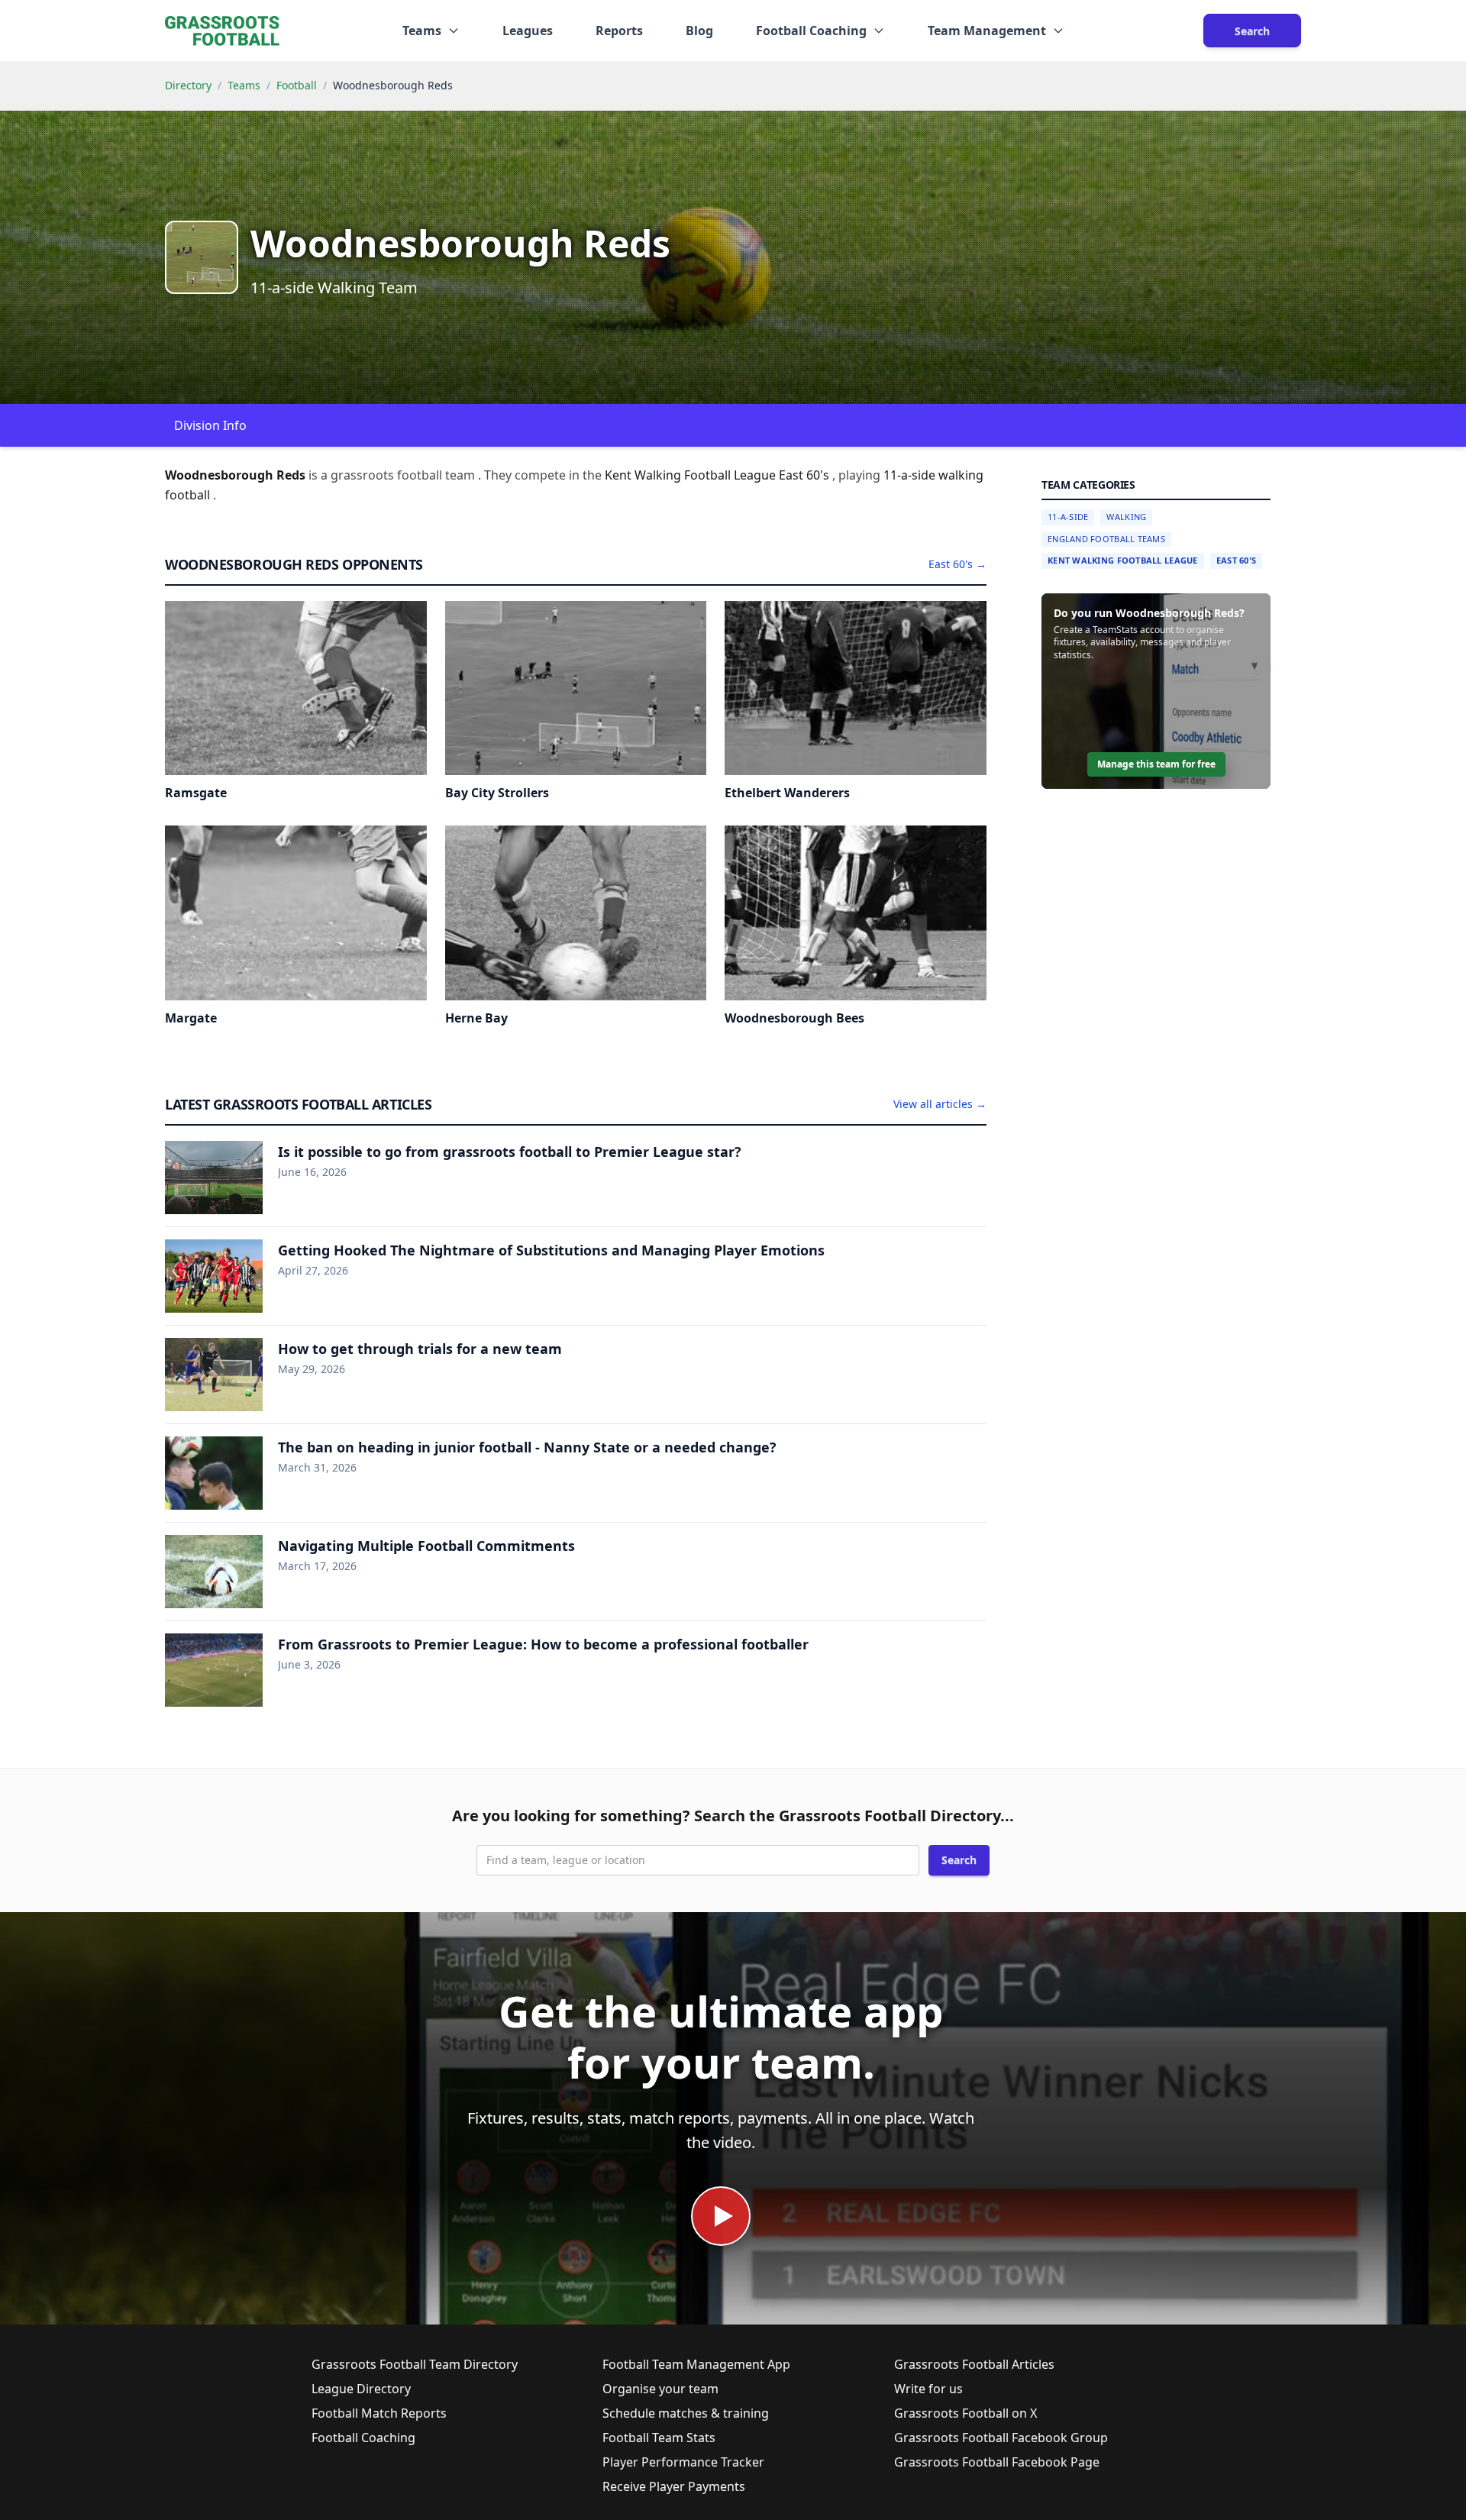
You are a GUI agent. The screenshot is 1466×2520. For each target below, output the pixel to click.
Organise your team (660, 2389)
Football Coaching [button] (811, 31)
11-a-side (911, 475)
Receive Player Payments (674, 2486)
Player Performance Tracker (683, 2462)
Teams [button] (422, 31)
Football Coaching (363, 2438)
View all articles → (940, 1104)
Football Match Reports (379, 2413)
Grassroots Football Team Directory (415, 2364)
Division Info (210, 425)
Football (297, 85)
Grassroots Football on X (965, 2413)
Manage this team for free (1156, 764)
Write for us (928, 2389)
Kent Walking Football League (1123, 560)
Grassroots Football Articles (974, 2364)
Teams (244, 85)
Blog (699, 31)
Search (1252, 31)
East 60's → (957, 564)
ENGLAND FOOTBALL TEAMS (1106, 539)
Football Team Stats (659, 2438)
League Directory (361, 2389)
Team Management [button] (987, 31)
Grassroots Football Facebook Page (997, 2462)
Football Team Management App (696, 2364)
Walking (1126, 517)
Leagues (528, 31)
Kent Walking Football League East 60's (718, 475)
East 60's (1236, 560)
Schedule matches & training (686, 2413)
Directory (188, 85)
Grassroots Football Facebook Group (1001, 2438)
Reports (619, 31)
